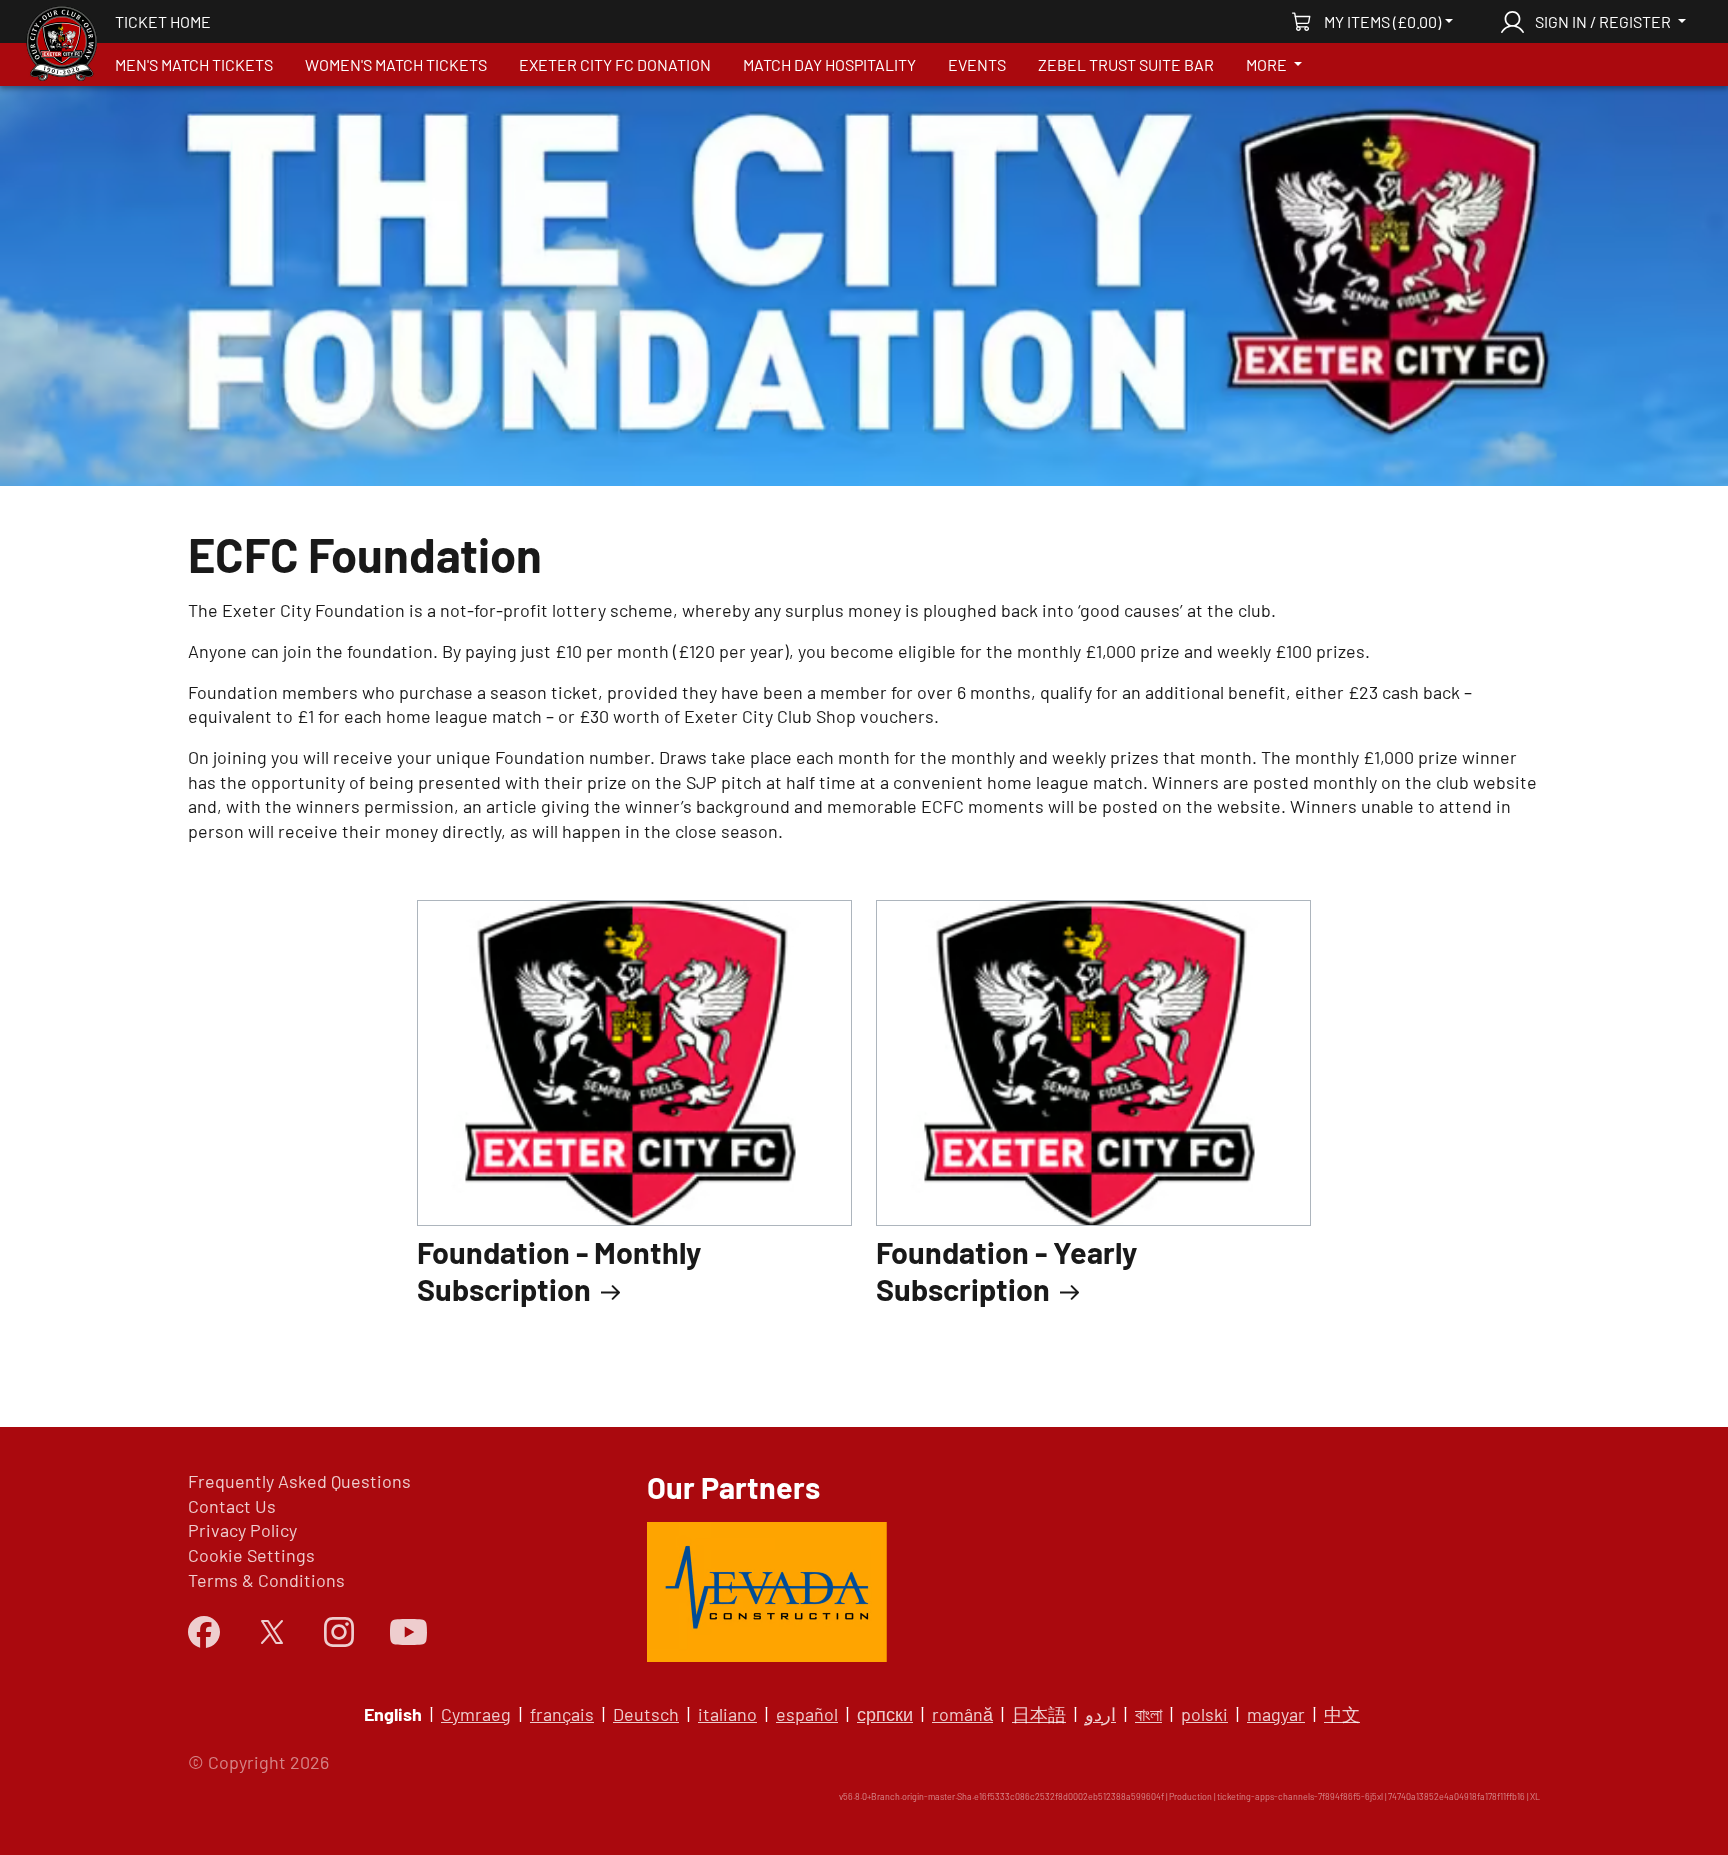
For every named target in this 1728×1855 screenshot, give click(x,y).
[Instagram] (339, 1632)
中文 (1342, 1714)
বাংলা (1148, 1714)
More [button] (1268, 64)
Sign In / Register (1603, 21)
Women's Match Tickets (396, 64)
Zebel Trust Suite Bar (1126, 64)
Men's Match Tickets (194, 64)
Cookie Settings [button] (251, 1555)
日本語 (1039, 1714)
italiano (727, 1714)
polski (1204, 1714)
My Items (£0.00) (1382, 21)
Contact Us (232, 1506)
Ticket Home (163, 21)
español (807, 1714)
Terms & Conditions (266, 1580)
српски (885, 1714)
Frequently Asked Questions (299, 1481)
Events (977, 64)
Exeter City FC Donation (615, 64)
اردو (1100, 1714)
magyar (1276, 1714)
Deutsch (646, 1714)
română (962, 1714)
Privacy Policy (242, 1530)
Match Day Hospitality (829, 64)
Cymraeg (476, 1714)
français (562, 1714)
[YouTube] (408, 1631)
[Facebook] (204, 1632)
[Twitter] (272, 1632)
